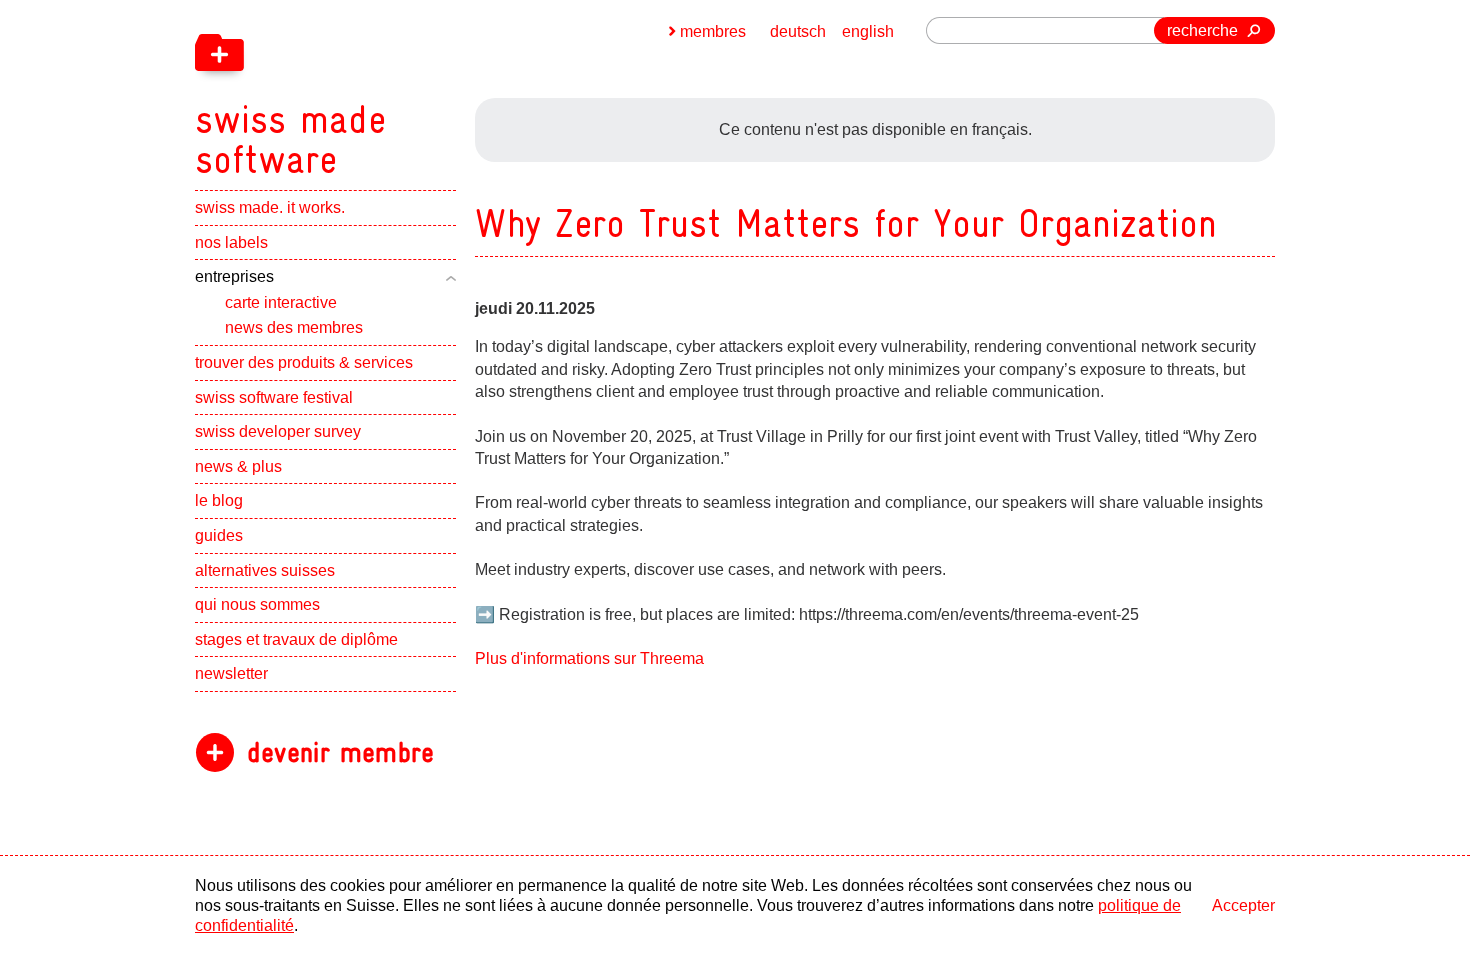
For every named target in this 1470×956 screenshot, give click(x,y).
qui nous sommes (257, 604)
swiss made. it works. (270, 207)
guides (219, 535)
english (868, 31)
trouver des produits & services (304, 362)
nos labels (231, 242)
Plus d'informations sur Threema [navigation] (589, 658)
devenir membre (340, 752)
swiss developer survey (278, 431)
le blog (219, 500)
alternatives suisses (265, 570)
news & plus (238, 466)
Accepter (1243, 905)
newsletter (231, 673)
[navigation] (395, 90)
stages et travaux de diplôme (296, 639)
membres (713, 31)
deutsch (798, 31)
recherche (1202, 30)
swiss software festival (274, 397)
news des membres (294, 327)
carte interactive (281, 302)
